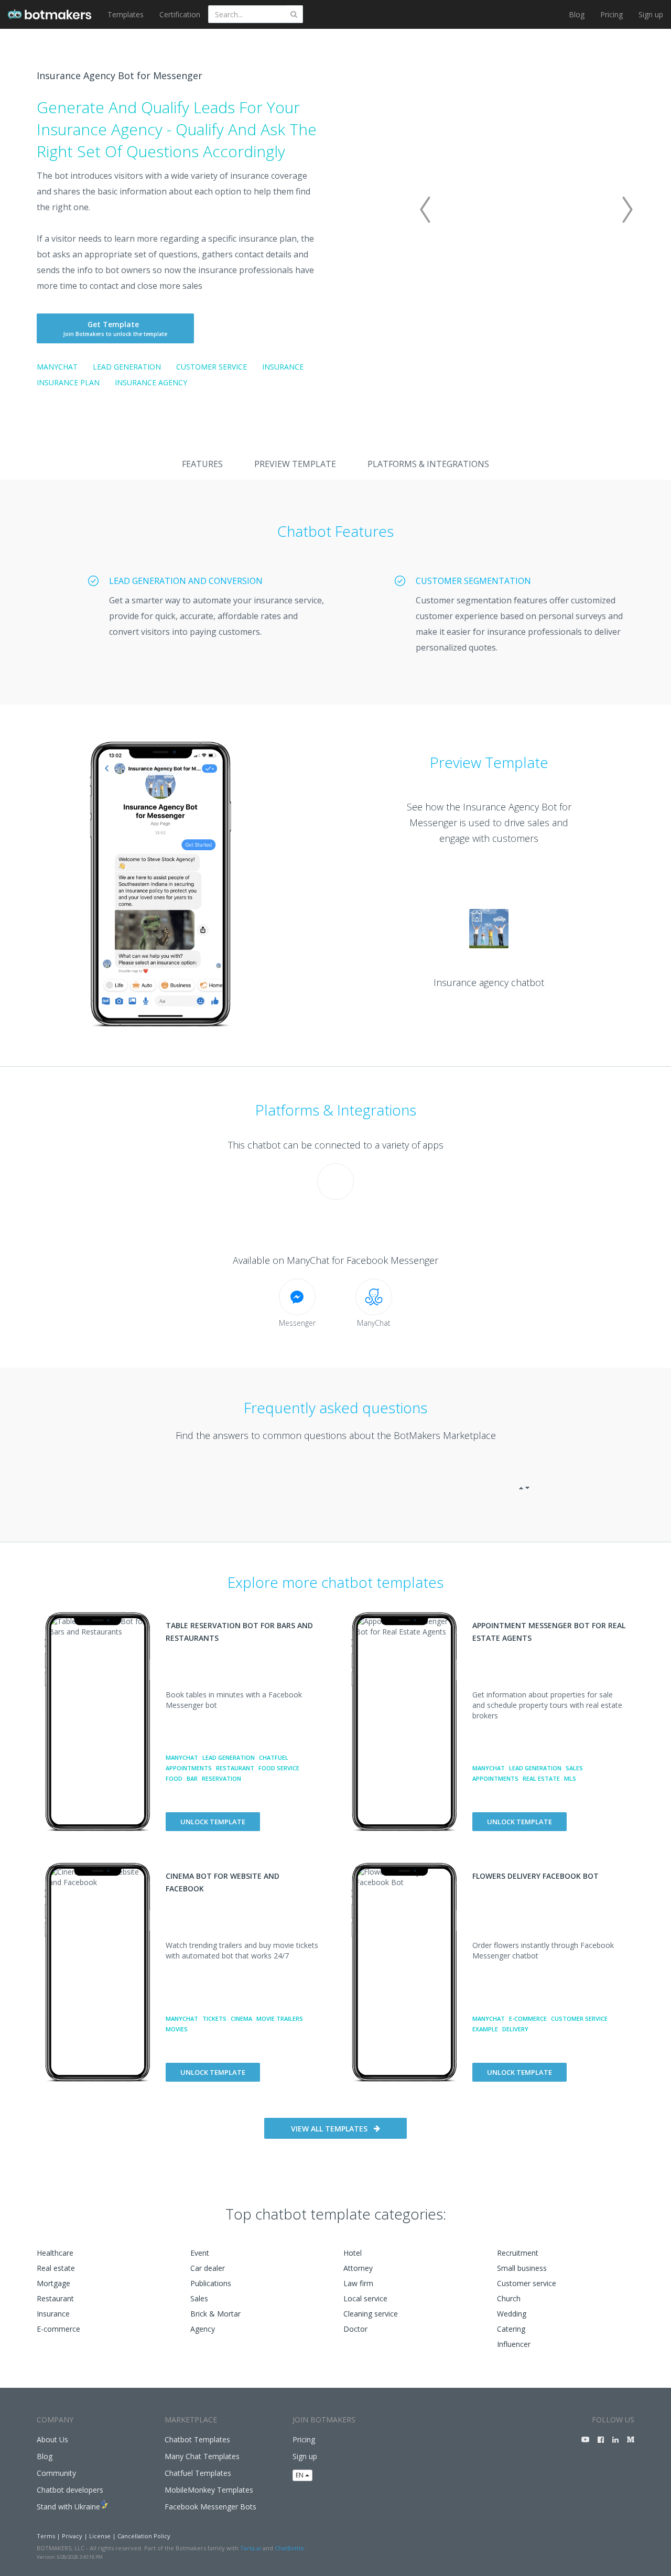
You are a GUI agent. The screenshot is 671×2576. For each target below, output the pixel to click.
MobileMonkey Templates (209, 2490)
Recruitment (518, 2253)
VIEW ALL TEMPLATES (329, 2129)
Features (202, 464)
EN (300, 2475)
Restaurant (235, 1768)
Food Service (279, 1768)
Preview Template (295, 464)
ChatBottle (289, 2548)
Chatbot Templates (197, 2439)
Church (509, 2298)
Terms (46, 2536)
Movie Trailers (280, 2018)
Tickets (214, 2018)
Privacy (72, 2536)
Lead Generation (127, 367)
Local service (365, 2298)
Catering (511, 2329)
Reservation (221, 1778)
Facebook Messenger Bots (210, 2507)
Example (485, 2029)
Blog (577, 14)
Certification (180, 14)
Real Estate (541, 1778)
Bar (192, 1778)
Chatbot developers (70, 2490)
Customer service (527, 2283)
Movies (177, 2029)
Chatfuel (274, 1757)
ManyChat (57, 367)
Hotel (353, 2253)
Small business (522, 2268)
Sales (574, 1768)
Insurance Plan (68, 382)
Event (200, 2253)
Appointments (189, 1768)
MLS (570, 1778)
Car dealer (208, 2268)
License (100, 2536)
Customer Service (212, 367)
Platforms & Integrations (428, 464)
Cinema (241, 2018)
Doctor (355, 2329)
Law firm (358, 2283)
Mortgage (53, 2283)
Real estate (56, 2268)
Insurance (283, 367)
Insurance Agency (151, 382)
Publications (211, 2283)
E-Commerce (528, 2018)
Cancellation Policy (144, 2536)
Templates (126, 14)
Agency (203, 2329)
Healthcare (55, 2253)
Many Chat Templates (202, 2456)
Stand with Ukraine (68, 2507)
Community (56, 2473)
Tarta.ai (251, 2548)
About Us (52, 2439)
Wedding (512, 2314)
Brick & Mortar (215, 2314)
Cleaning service (371, 2314)
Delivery (515, 2029)
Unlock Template (213, 1822)
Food (174, 1778)
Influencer (514, 2344)
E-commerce (58, 2329)
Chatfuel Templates (198, 2473)
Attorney (358, 2268)
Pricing (612, 14)
